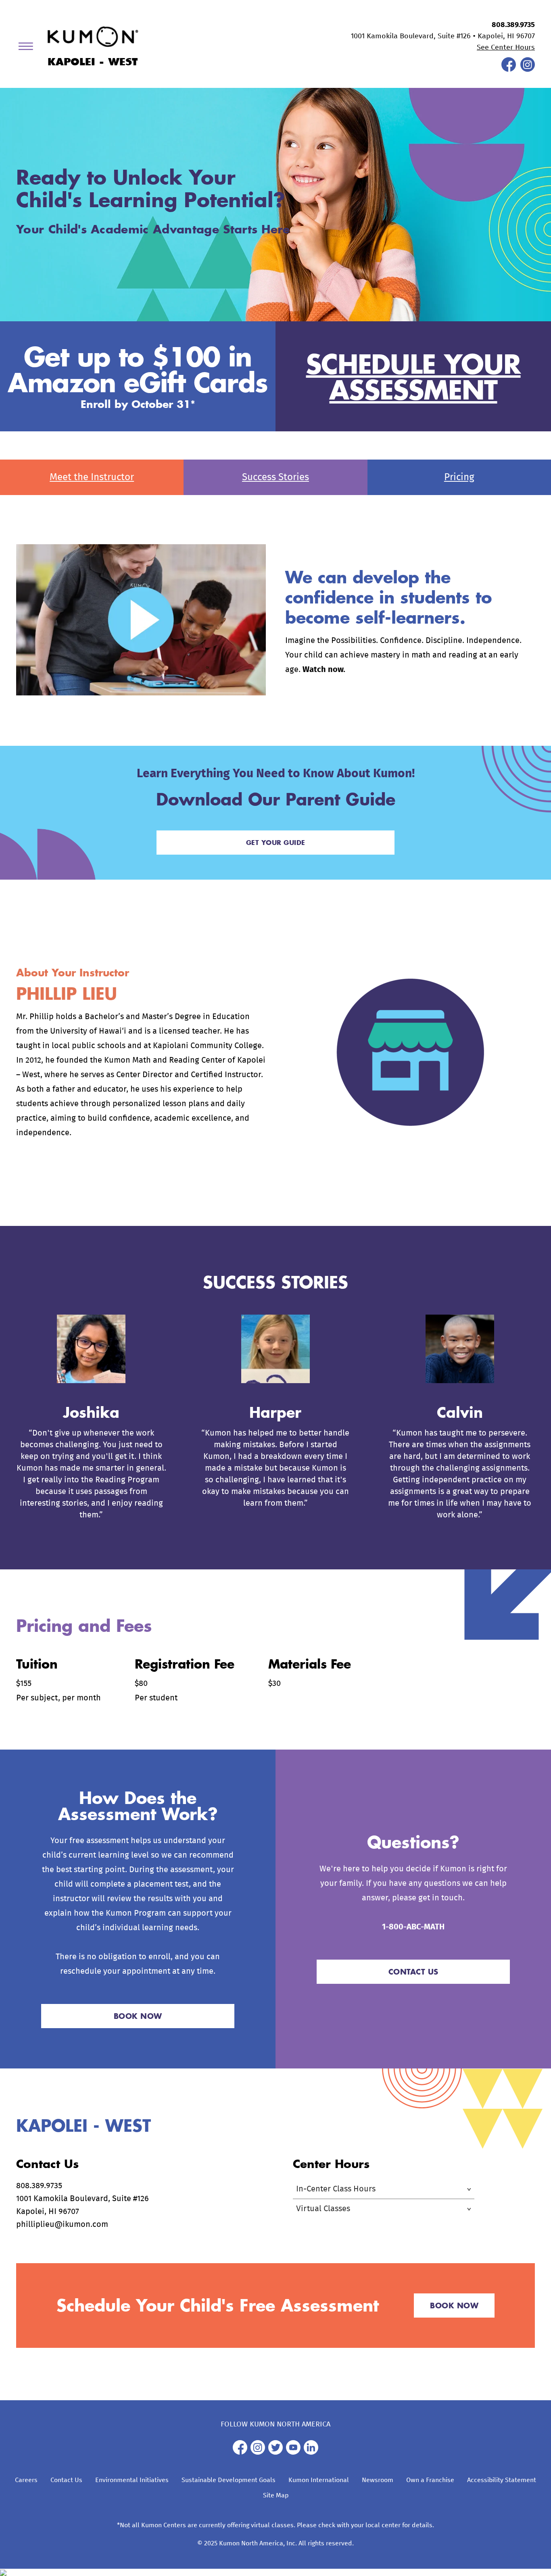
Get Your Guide (276, 842)
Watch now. (324, 670)
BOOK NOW (138, 2016)
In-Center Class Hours (336, 2189)
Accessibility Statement (502, 2480)
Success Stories (275, 477)
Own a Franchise (430, 2480)
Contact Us (66, 2480)
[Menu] (29, 48)
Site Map (276, 2495)
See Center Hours (506, 48)
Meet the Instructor (92, 477)
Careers (26, 2480)
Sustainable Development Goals (229, 2480)
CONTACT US (413, 1972)
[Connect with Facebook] (509, 70)
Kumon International (319, 2480)
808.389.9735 (513, 25)
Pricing (459, 477)
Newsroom (378, 2480)
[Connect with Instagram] (528, 70)
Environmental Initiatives (132, 2480)
